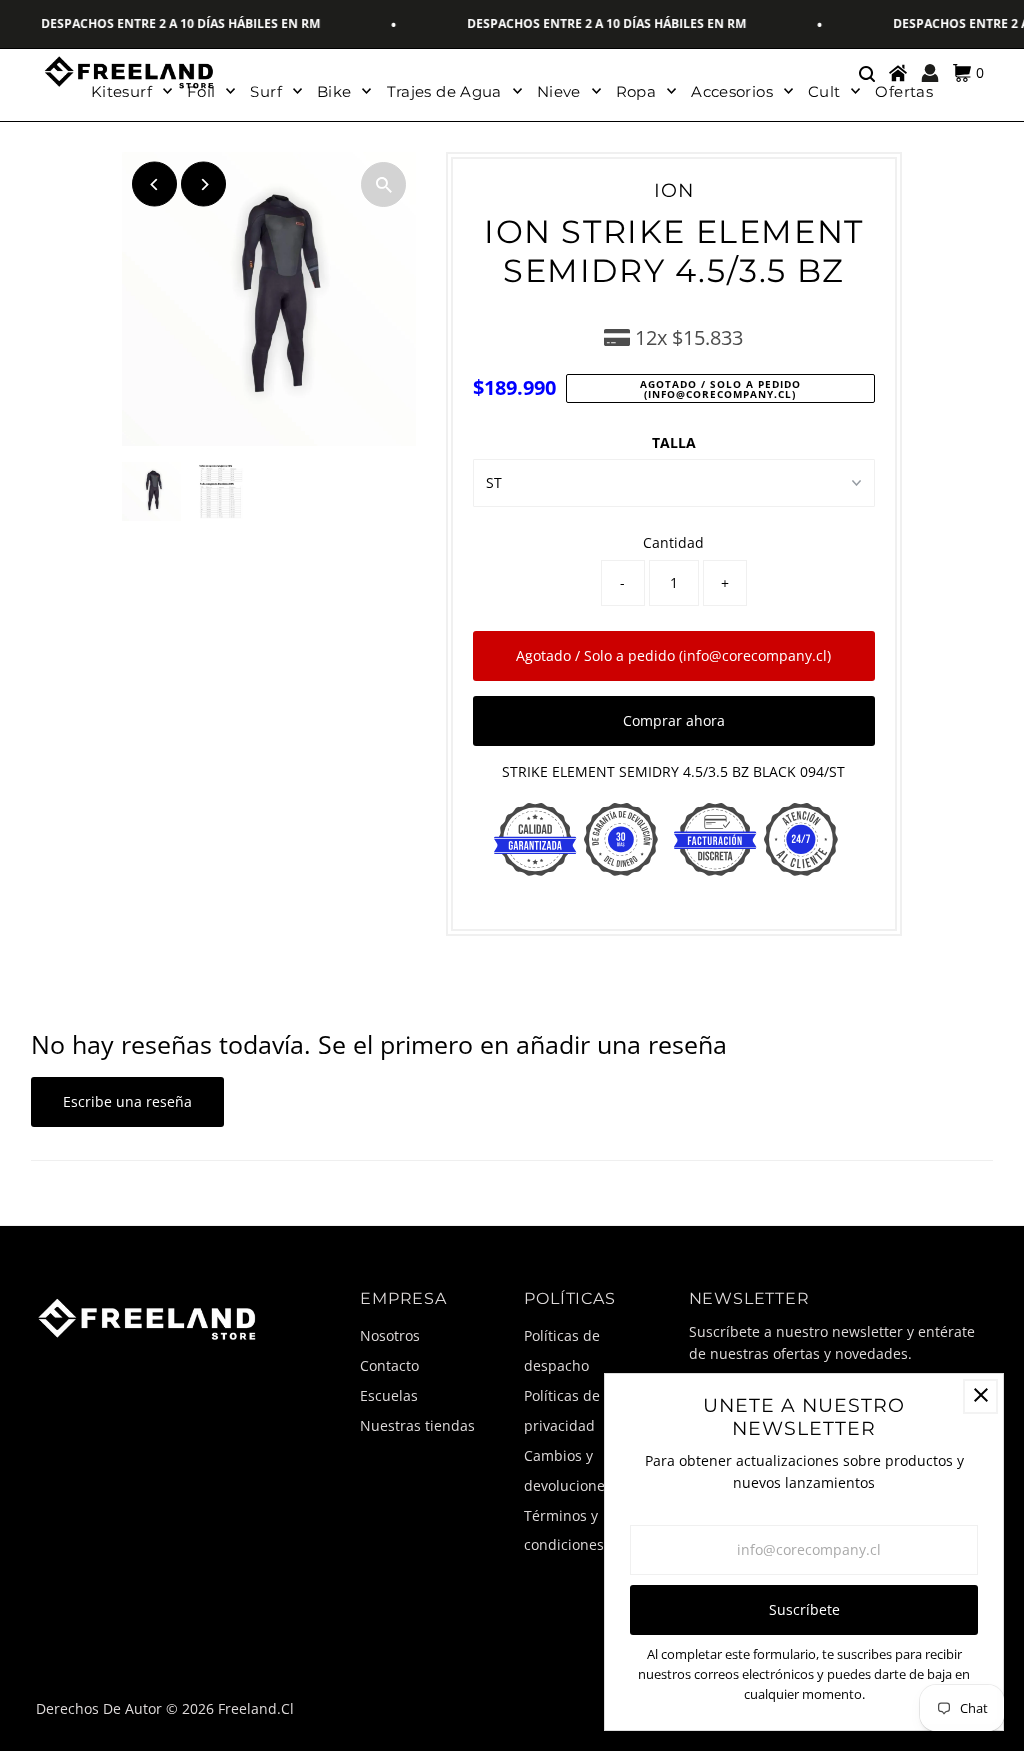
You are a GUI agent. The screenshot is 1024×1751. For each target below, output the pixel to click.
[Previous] (154, 184)
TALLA (674, 442)
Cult (824, 91)
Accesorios (732, 91)
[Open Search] (866, 73)
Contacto (389, 1365)
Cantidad (673, 542)
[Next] (203, 184)
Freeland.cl (256, 1708)
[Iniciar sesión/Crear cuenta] (930, 73)
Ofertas (904, 91)
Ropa (636, 91)
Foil (201, 91)
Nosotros (390, 1335)
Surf (266, 91)
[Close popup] (980, 1396)
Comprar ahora (674, 720)
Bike (334, 91)
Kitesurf (121, 91)
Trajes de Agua (444, 91)
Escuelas (389, 1395)
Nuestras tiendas (417, 1425)
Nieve (559, 91)
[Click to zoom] (383, 184)
